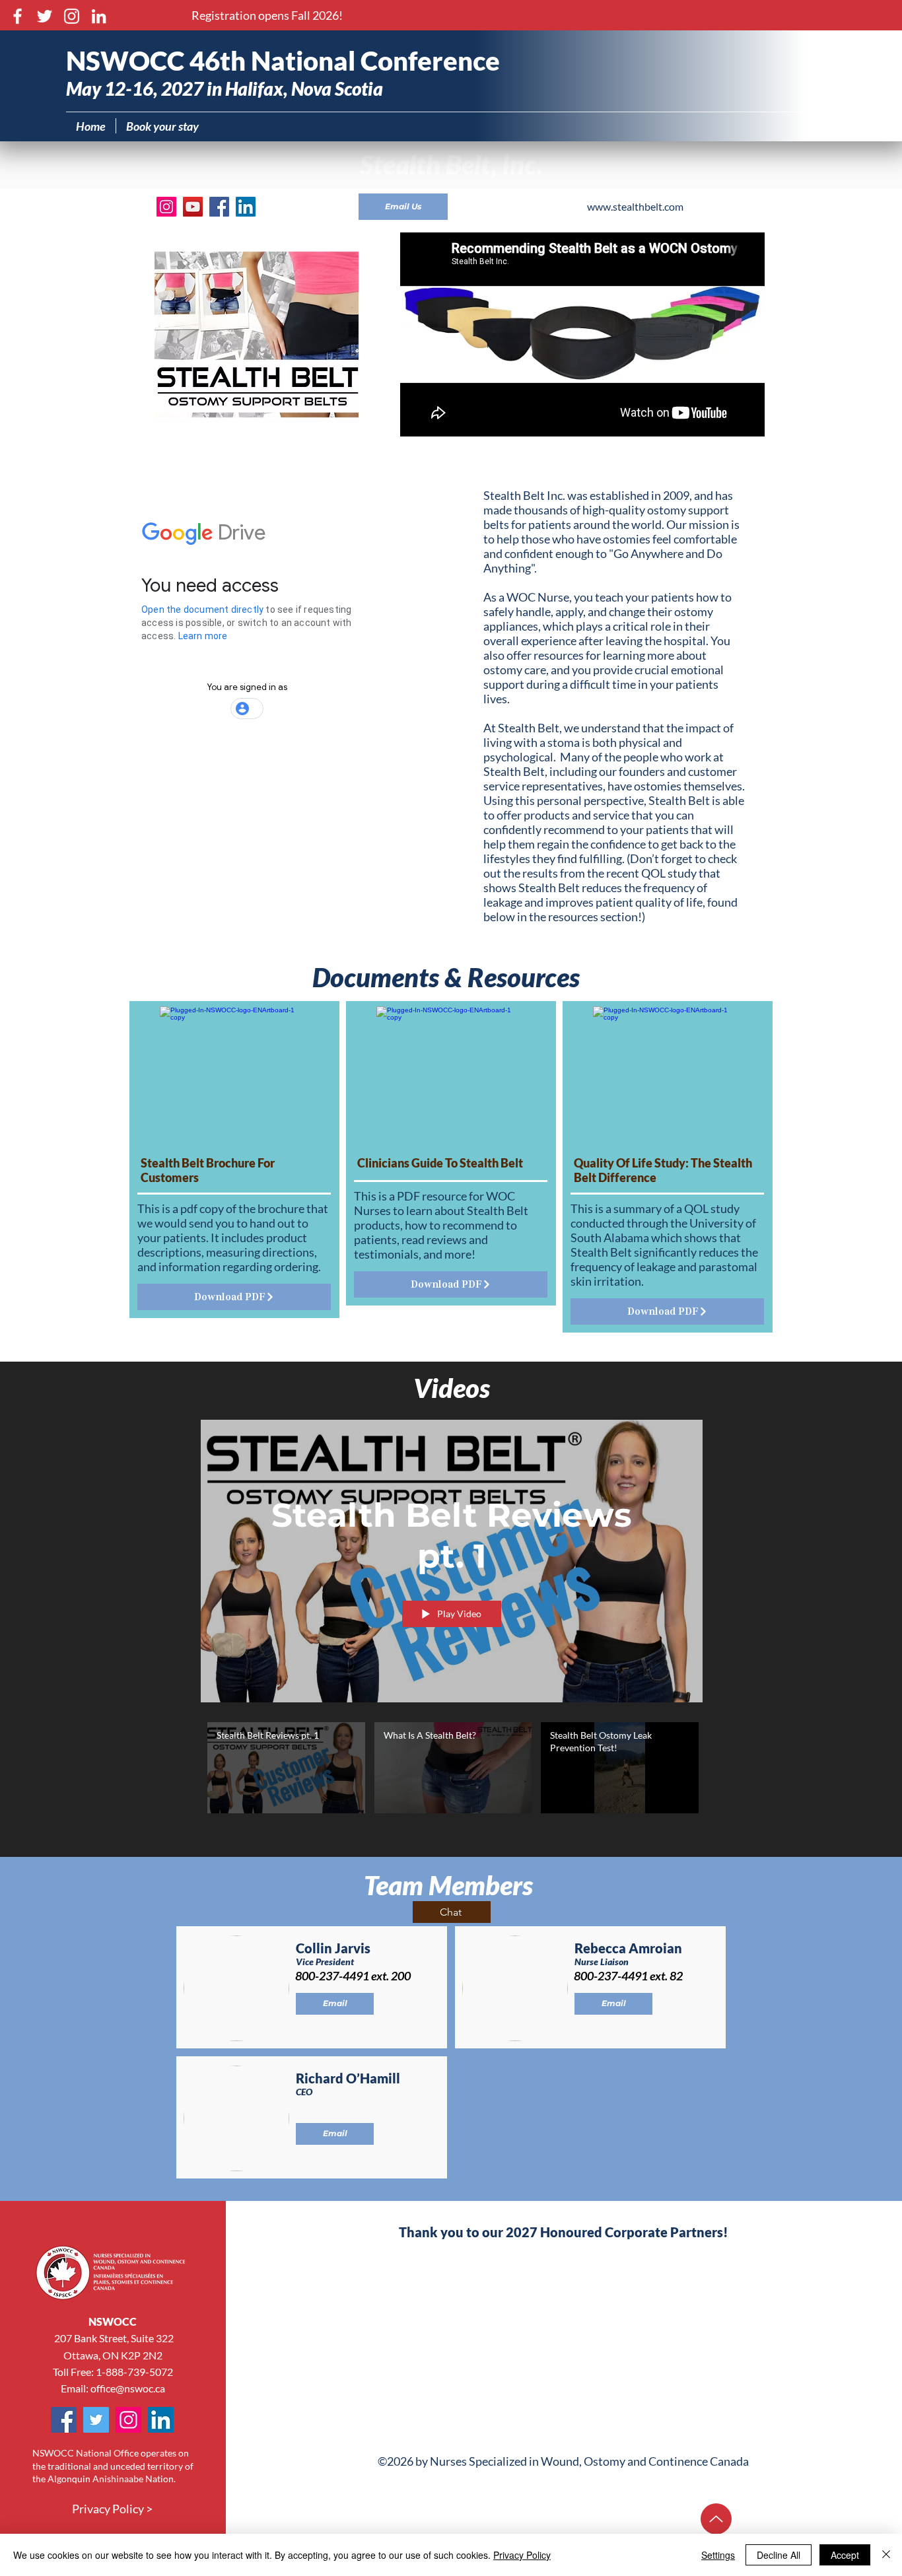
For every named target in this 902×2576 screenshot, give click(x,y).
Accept (845, 2555)
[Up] (716, 2519)
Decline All (779, 2555)
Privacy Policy (522, 2555)
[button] (267, 16)
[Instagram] (72, 16)
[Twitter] (45, 16)
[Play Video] (286, 1767)
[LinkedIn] (99, 16)
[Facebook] (17, 16)
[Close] (886, 2555)
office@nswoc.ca (128, 2388)
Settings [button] (718, 2555)
